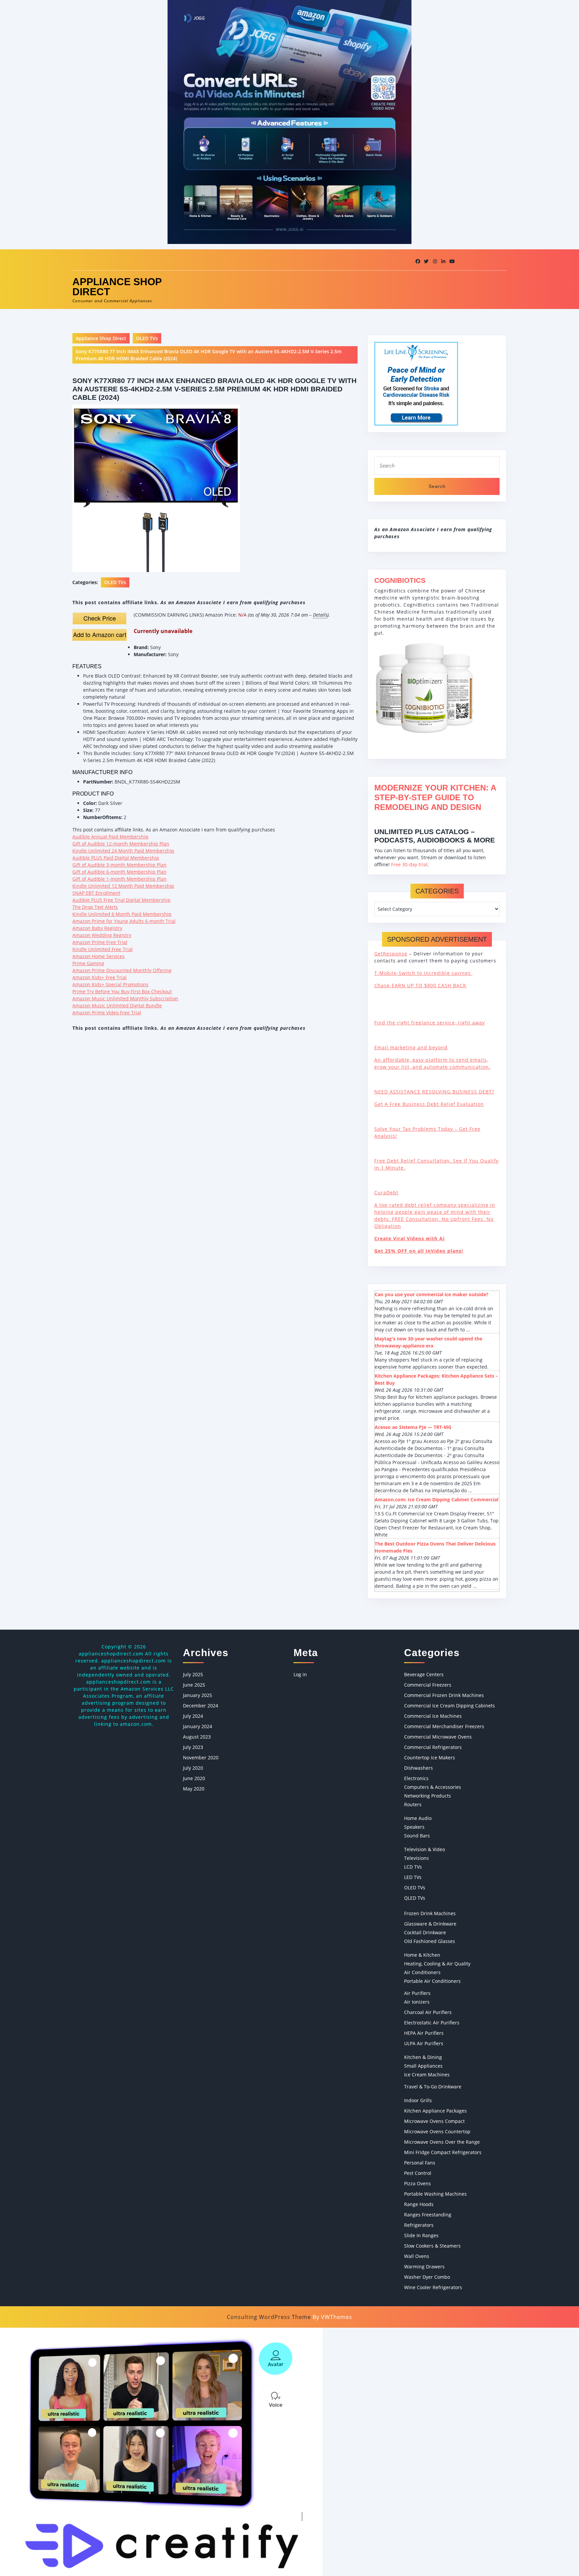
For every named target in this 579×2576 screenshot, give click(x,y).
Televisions (416, 1858)
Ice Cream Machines (427, 2075)
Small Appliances (423, 2066)
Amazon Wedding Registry (102, 935)
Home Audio (418, 1818)
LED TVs (413, 1877)
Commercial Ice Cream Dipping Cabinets (449, 1706)
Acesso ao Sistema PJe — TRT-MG (413, 1427)
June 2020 (194, 1778)
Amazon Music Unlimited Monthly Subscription (125, 998)
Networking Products (428, 1796)
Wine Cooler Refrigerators (433, 2287)
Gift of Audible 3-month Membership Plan (119, 865)
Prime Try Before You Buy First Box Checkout (122, 991)
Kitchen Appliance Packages (435, 2111)
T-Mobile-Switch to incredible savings (423, 973)
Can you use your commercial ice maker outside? (432, 1294)
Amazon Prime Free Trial (100, 942)
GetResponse (391, 954)
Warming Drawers (424, 2267)
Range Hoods (419, 2204)
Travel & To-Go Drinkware (433, 2087)
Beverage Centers (424, 1674)
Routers (413, 1804)
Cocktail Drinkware (425, 1932)
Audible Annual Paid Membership (110, 837)
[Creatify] (161, 2451)
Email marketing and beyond (411, 1047)
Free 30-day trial (409, 864)
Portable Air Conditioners (432, 1981)
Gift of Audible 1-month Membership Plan (119, 879)
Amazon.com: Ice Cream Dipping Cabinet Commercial (436, 1499)
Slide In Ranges (421, 2235)
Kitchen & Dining (423, 2057)
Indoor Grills (418, 2100)
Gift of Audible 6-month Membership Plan (119, 872)
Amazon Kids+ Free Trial (100, 977)
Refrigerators (419, 2225)
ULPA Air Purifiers (424, 2043)
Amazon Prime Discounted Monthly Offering (122, 970)
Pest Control (418, 2173)
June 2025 (194, 1685)
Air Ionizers (417, 2002)
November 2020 (201, 1757)
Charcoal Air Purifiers (428, 2012)
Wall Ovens (417, 2256)
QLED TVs (415, 1898)
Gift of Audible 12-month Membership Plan (121, 844)
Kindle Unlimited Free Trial (103, 949)
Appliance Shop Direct (117, 287)
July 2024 (193, 1716)
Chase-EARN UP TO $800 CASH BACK (420, 985)
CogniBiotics (400, 580)
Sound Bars (417, 1836)
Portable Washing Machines (435, 2194)
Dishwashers (419, 1768)
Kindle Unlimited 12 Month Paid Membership (123, 886)
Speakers (414, 1827)
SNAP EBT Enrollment (96, 893)
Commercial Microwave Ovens (438, 1737)
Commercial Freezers (428, 1685)
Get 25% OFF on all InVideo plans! (419, 1251)
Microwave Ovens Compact (434, 2121)
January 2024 (198, 1726)
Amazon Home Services (99, 956)
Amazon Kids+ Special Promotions (110, 984)
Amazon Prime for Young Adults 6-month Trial (124, 921)
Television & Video (425, 1849)
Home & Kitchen (422, 1955)
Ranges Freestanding (428, 2215)
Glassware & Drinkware (430, 1924)
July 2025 (193, 1674)
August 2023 (197, 1737)
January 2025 (198, 1695)
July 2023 (193, 1747)
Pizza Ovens (417, 2183)
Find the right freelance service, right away (430, 1023)
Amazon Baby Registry (97, 928)
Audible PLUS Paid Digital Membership (116, 858)
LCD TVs (413, 1867)
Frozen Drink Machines (430, 1913)
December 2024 (201, 1706)
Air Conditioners (422, 1972)
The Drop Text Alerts (95, 907)
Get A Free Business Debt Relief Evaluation (429, 1104)
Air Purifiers (417, 1993)
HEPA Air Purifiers (424, 2033)
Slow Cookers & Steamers (432, 2246)
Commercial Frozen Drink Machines (444, 1695)
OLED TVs (147, 338)
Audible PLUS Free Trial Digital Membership (121, 900)
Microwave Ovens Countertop (437, 2131)
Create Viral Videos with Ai (409, 1238)
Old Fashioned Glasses (430, 1941)
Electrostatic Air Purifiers (432, 2023)
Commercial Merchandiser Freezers (444, 1726)
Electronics (416, 1778)
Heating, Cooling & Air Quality (437, 1964)
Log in (300, 1674)
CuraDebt (386, 1192)
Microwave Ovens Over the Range (442, 2142)
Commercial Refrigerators (433, 1747)
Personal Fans (420, 2163)
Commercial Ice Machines (433, 1716)
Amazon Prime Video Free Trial (107, 1013)
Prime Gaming (88, 963)
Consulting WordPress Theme (269, 2317)
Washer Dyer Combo (427, 2277)
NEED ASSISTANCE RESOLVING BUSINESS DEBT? (434, 1092)
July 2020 (193, 1768)
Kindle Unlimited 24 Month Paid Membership (123, 851)
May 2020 (194, 1789)
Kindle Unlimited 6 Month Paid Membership (122, 914)
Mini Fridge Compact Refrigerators (443, 2152)
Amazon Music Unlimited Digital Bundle (117, 1006)
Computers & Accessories (433, 1787)
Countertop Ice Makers (430, 1757)
